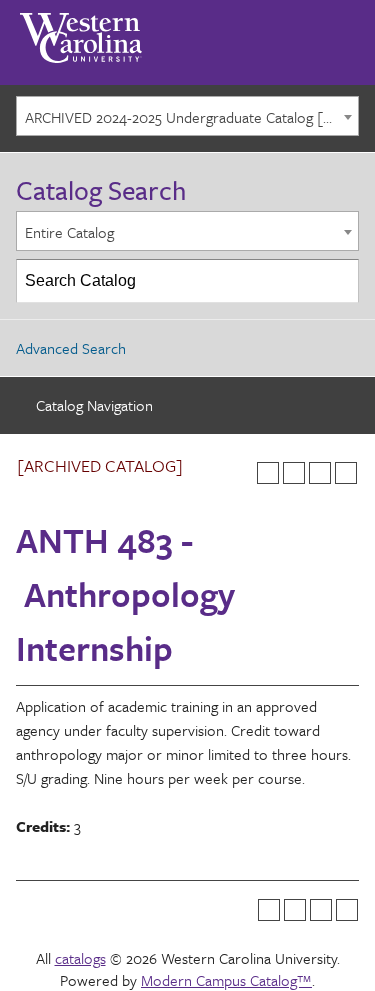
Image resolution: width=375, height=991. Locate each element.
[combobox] (187, 116)
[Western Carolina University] (81, 31)
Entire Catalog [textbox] (69, 232)
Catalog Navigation (94, 405)
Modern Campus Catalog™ (226, 980)
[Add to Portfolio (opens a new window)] (268, 473)
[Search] (338, 281)
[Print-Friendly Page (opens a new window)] (320, 473)
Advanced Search (71, 348)
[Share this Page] (294, 473)
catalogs (80, 958)
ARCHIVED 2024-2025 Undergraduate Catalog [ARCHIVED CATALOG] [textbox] (191, 117)
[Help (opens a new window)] (346, 473)
